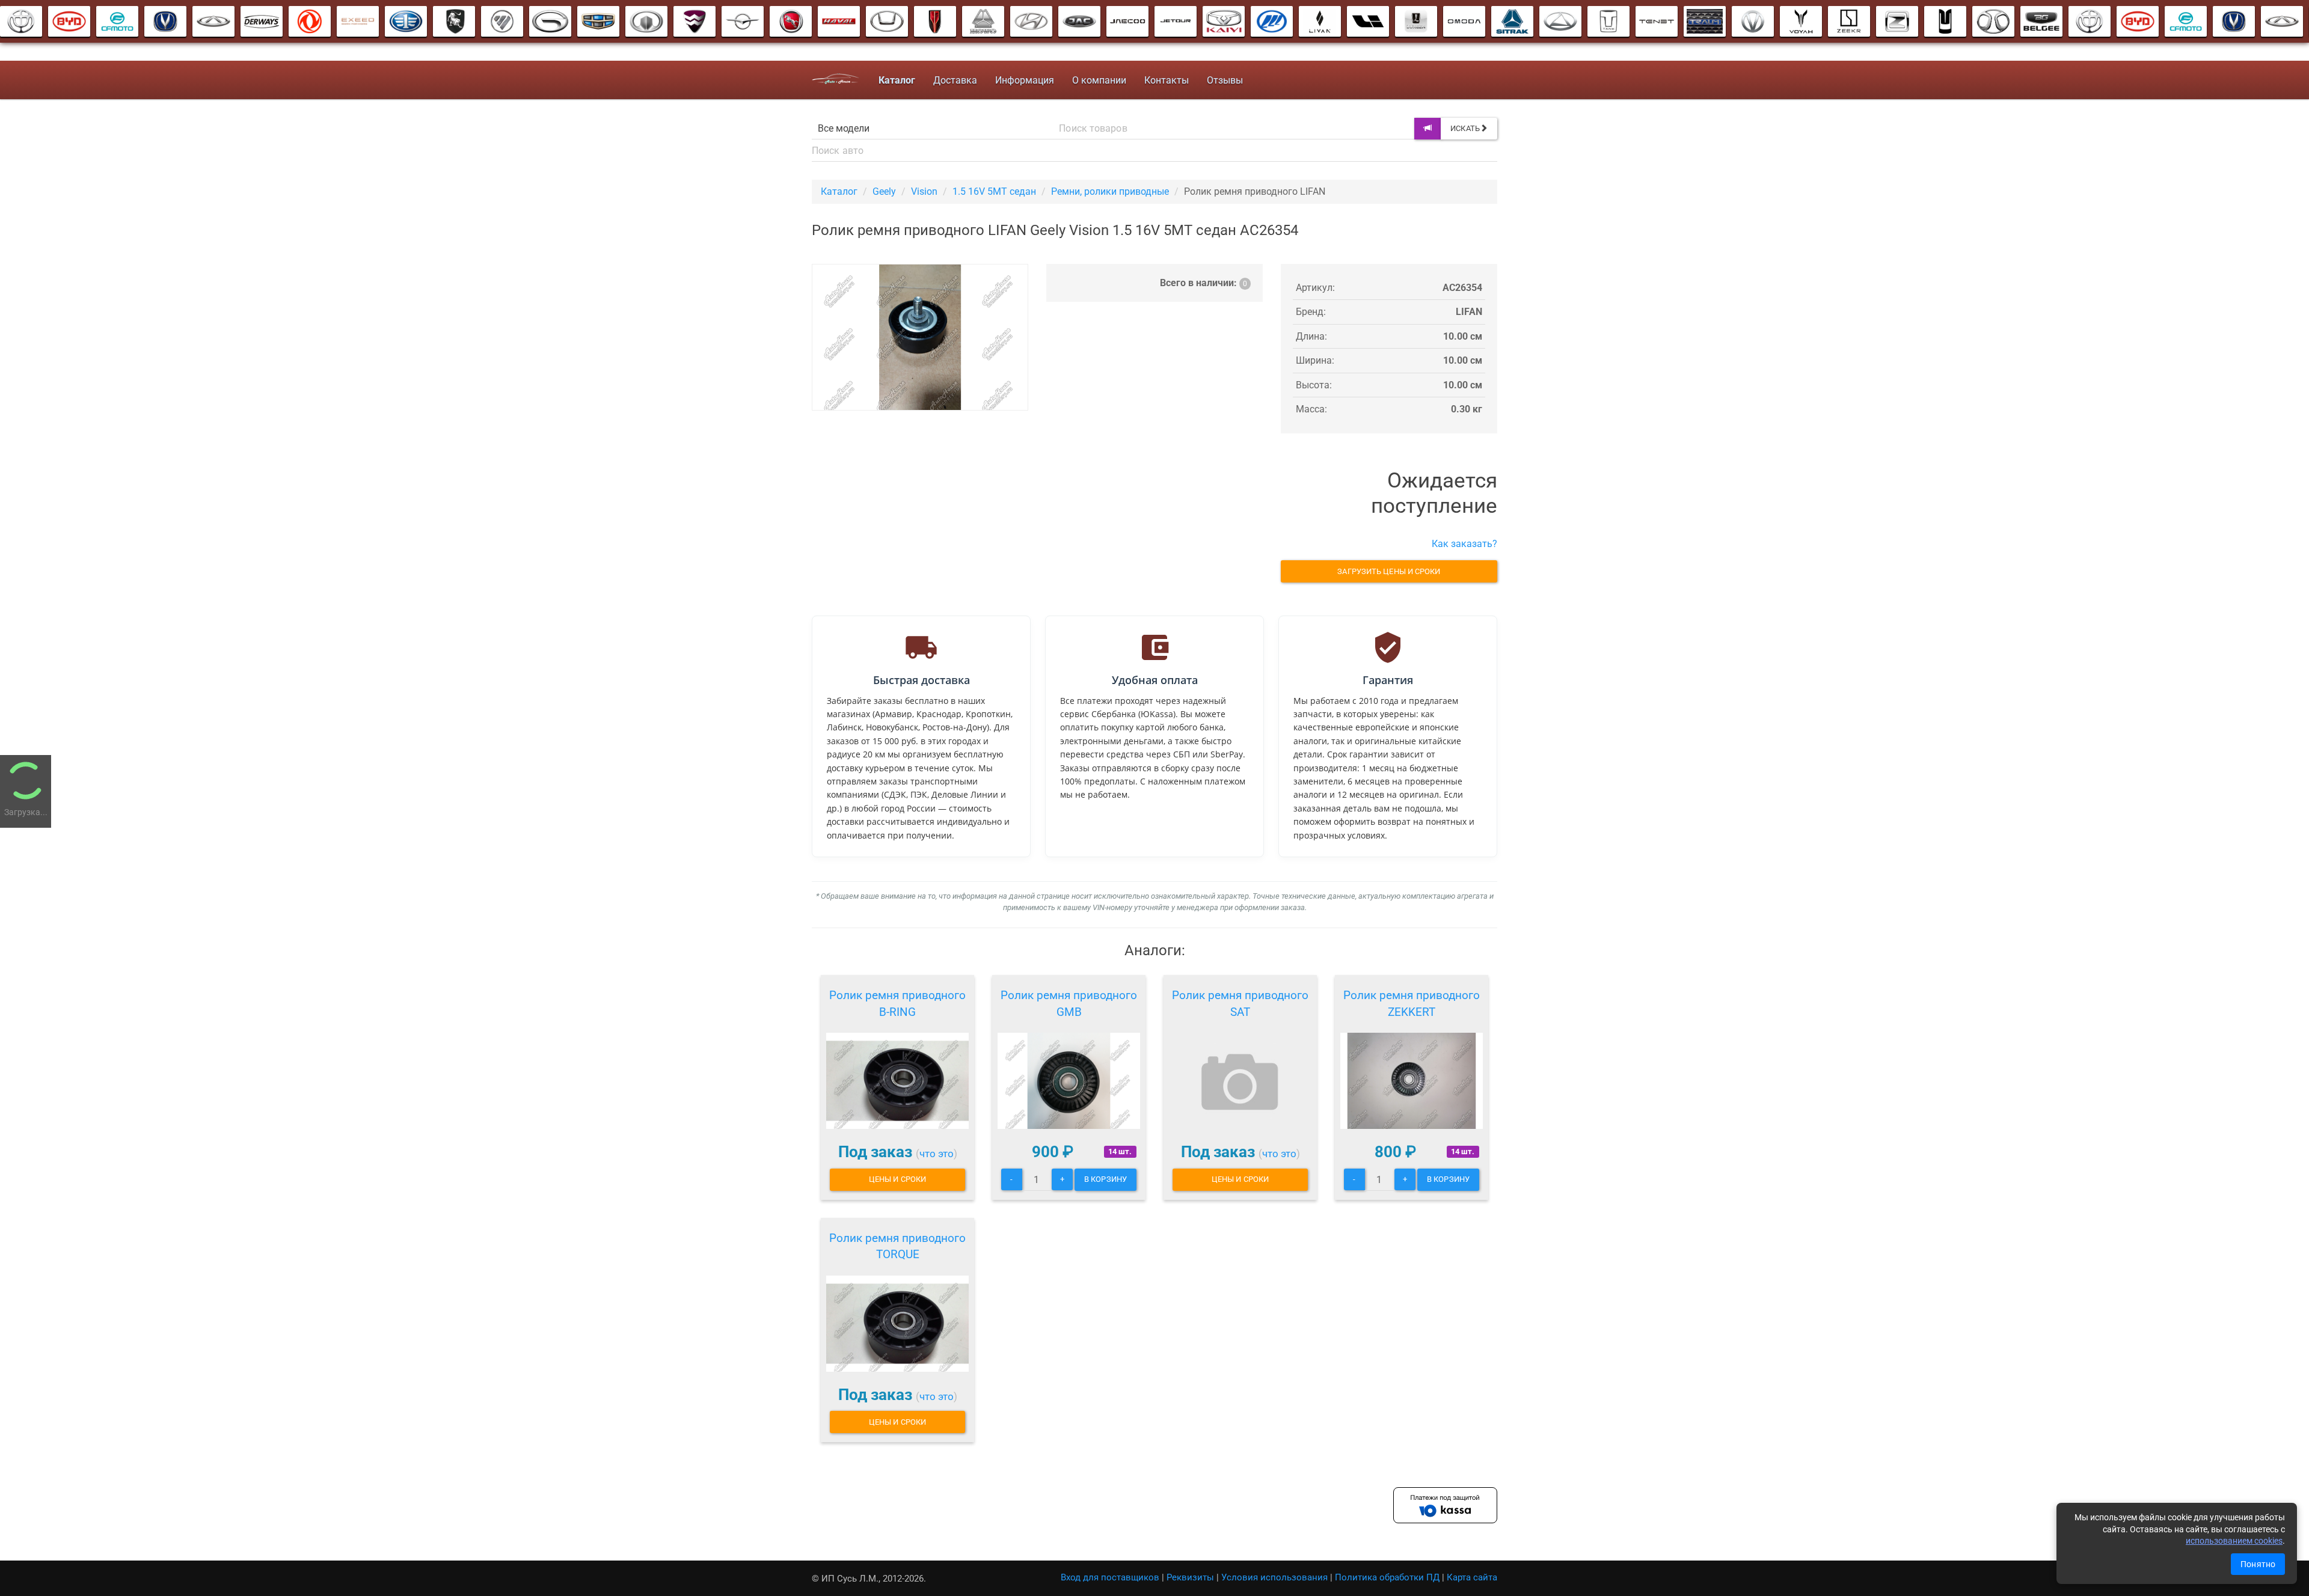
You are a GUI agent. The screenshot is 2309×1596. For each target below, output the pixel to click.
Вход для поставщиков (1110, 1577)
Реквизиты (1190, 1577)
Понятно (2258, 1564)
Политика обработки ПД (1387, 1577)
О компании (1099, 80)
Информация (1025, 80)
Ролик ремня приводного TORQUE (897, 1246)
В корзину (1105, 1179)
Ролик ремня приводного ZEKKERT (1412, 1004)
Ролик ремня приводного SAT (1240, 1004)
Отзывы (1225, 80)
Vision (924, 191)
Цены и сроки (897, 1179)
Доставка (955, 80)
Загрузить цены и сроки (1389, 571)
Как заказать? (1464, 544)
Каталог (839, 191)
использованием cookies (2234, 1541)
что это (937, 1154)
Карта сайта (1472, 1577)
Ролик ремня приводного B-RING (897, 1004)
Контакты (1167, 80)
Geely (884, 191)
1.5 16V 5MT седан (994, 191)
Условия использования (1274, 1577)
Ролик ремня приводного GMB (1069, 1004)
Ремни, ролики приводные (1110, 191)
